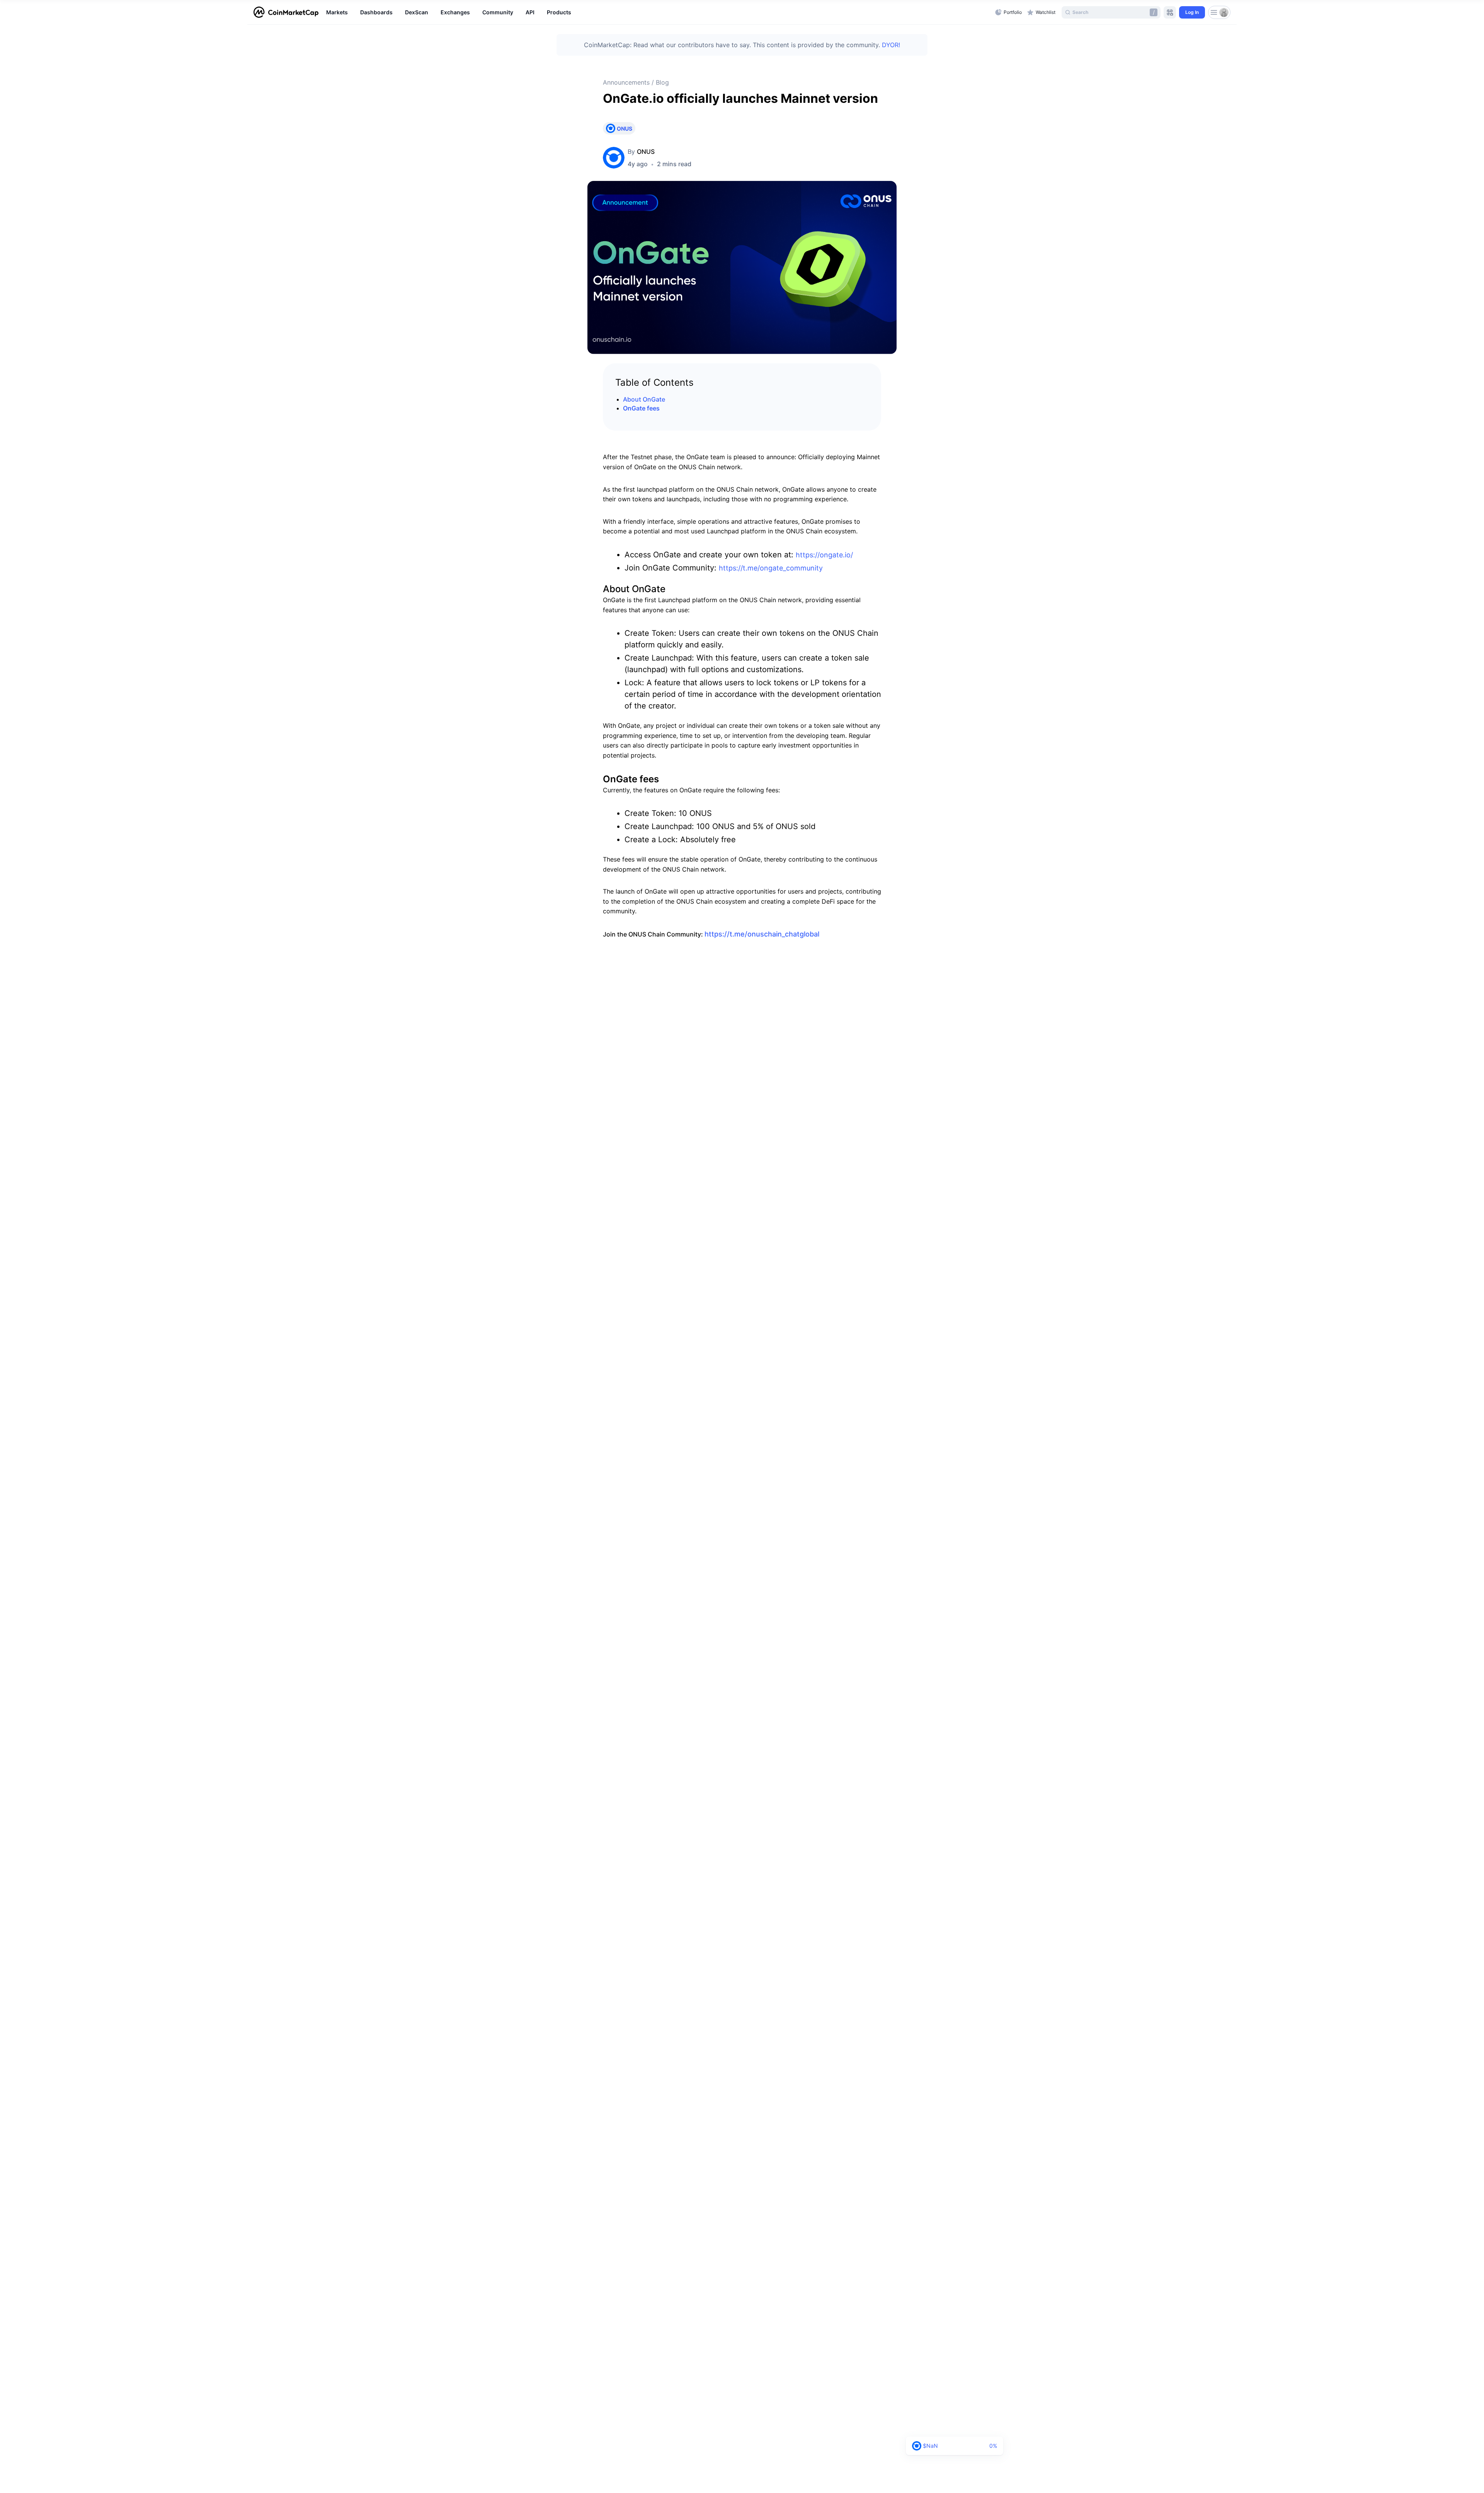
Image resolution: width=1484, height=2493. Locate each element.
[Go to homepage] (286, 12)
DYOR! (891, 45)
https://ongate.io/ (824, 555)
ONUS (646, 152)
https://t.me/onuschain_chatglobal (762, 934)
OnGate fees (641, 408)
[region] (659, 12)
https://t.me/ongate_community (771, 568)
